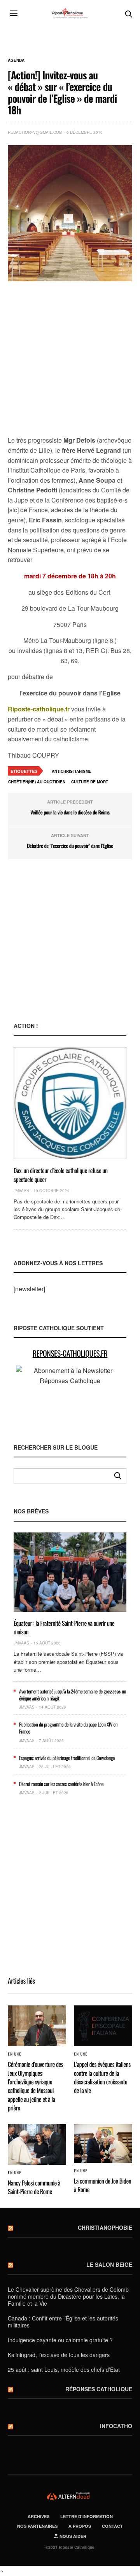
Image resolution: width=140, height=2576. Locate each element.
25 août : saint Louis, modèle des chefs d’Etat (64, 2369)
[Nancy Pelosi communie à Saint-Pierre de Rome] (37, 2144)
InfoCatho (116, 2426)
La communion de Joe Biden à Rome (102, 2185)
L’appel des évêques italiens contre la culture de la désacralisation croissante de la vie (102, 2077)
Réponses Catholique (99, 2389)
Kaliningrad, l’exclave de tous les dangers (59, 2355)
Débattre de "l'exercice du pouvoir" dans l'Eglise (70, 846)
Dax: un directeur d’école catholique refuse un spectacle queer (61, 1175)
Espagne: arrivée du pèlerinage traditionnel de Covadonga (67, 1758)
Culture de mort (90, 782)
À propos (80, 2526)
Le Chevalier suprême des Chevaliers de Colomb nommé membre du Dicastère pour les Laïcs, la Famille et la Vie (68, 2296)
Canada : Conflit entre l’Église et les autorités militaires (63, 2322)
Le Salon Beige (109, 2264)
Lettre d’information (87, 2516)
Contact (112, 2526)
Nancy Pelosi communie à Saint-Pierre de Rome (34, 2187)
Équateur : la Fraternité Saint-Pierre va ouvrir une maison (64, 1627)
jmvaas (21, 1191)
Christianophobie (105, 2228)
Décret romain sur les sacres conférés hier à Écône (61, 1784)
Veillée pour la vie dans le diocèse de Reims (70, 812)
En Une (14, 2054)
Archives (38, 2516)
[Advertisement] (70, 359)
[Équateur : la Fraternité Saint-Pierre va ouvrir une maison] (70, 1572)
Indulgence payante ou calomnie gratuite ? (60, 2340)
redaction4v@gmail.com (35, 132)
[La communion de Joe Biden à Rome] (103, 2143)
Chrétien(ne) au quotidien (37, 782)
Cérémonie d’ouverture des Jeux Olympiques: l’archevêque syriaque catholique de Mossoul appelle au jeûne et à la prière (35, 2086)
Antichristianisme (72, 771)
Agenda (16, 60)
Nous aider (72, 2536)
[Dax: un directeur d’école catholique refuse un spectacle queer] (70, 1103)
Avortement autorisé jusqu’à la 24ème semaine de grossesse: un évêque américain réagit (73, 1695)
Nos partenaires (37, 2526)
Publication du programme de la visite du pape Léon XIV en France (68, 1728)
